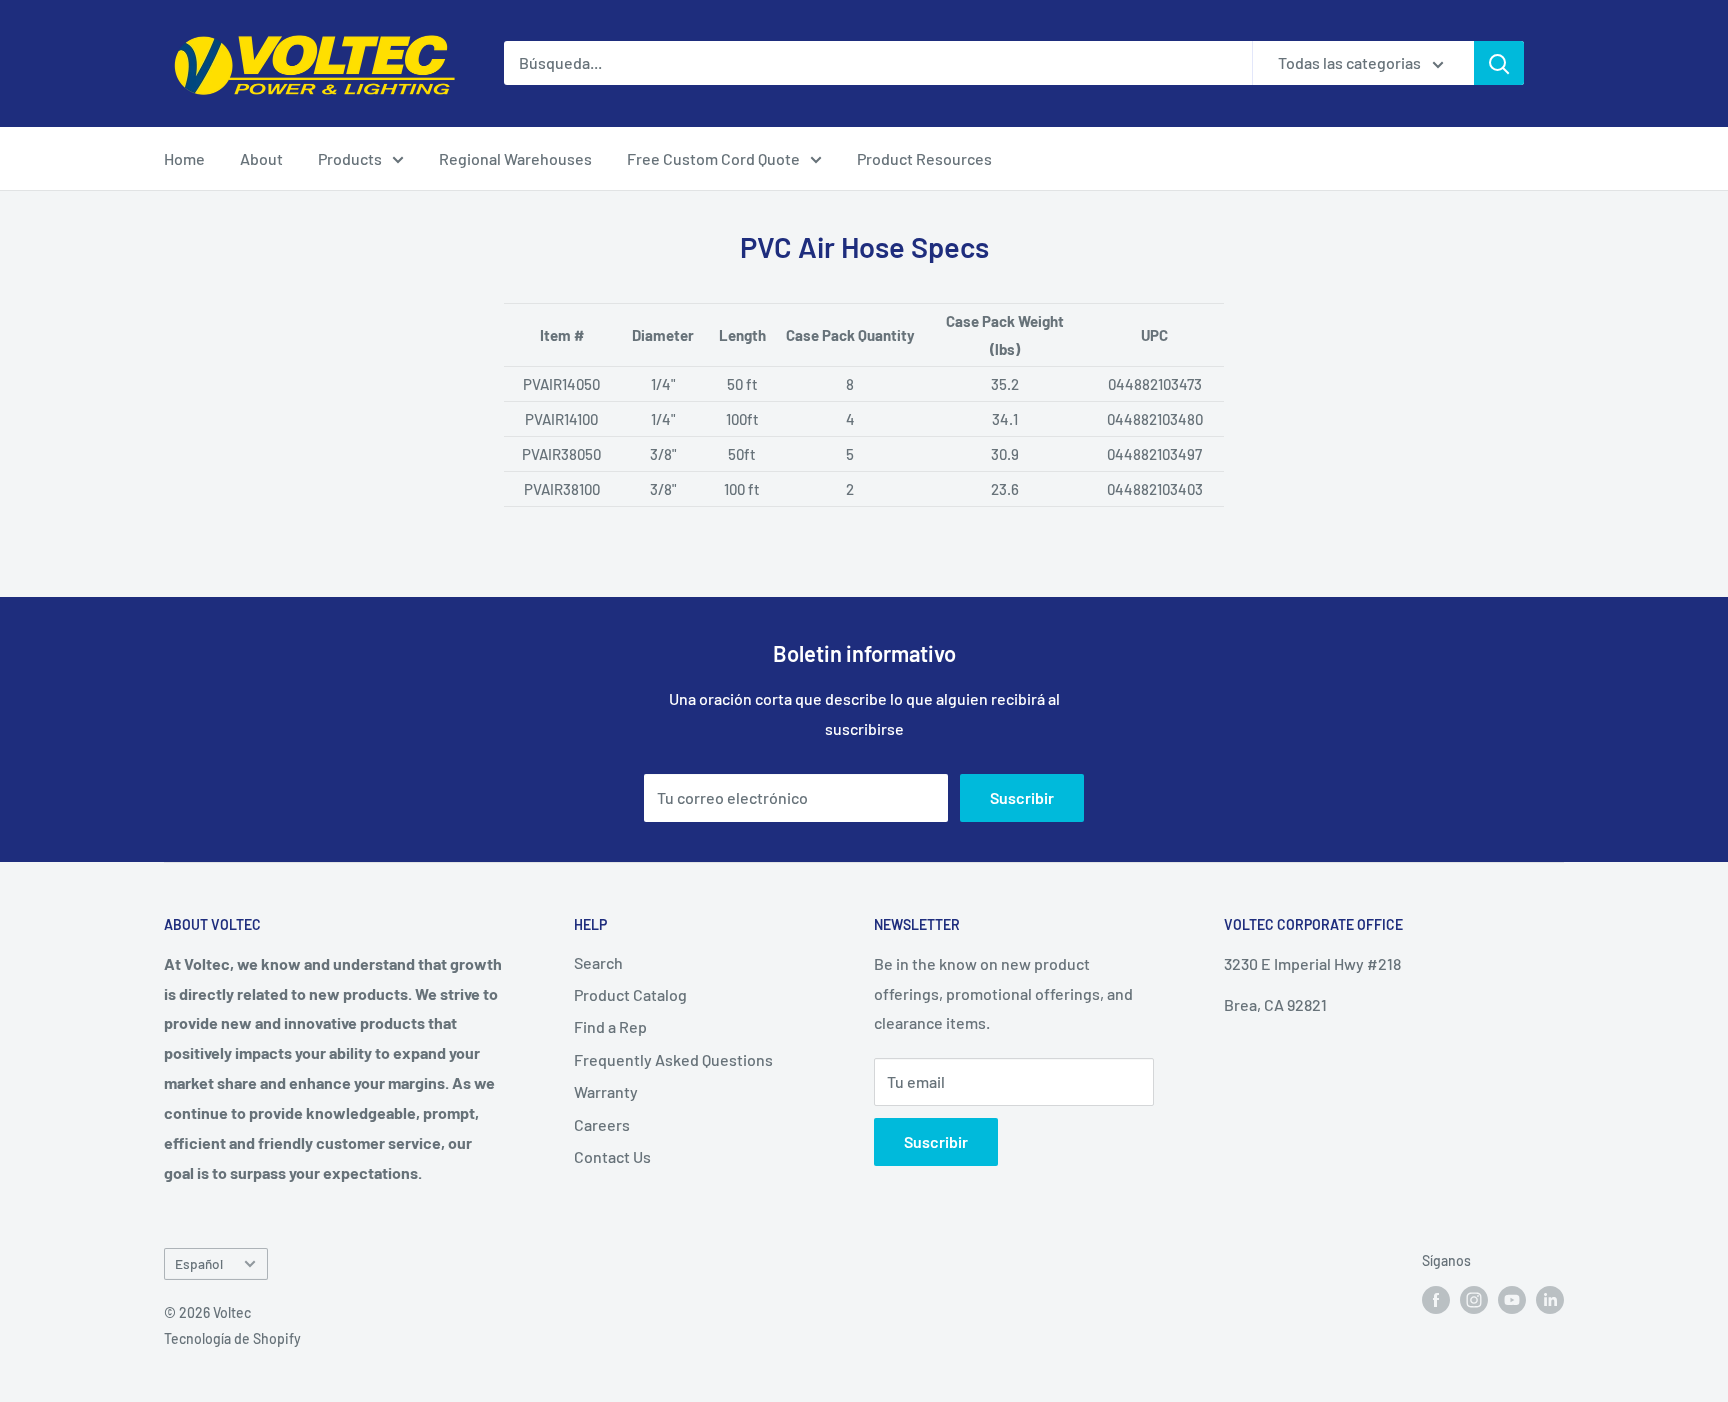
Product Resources (924, 158)
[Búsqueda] (1499, 63)
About (261, 158)
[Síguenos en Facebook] (1436, 1299)
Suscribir (1022, 797)
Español (199, 1263)
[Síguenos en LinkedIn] (1550, 1299)
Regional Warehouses (515, 158)
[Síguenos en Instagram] (1474, 1299)
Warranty (606, 1091)
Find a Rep (610, 1026)
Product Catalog (630, 994)
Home (184, 158)
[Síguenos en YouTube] (1512, 1299)
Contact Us (612, 1156)
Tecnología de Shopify (232, 1338)
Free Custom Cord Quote (713, 158)
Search (598, 962)
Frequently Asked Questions (673, 1059)
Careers (602, 1124)
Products (350, 158)
